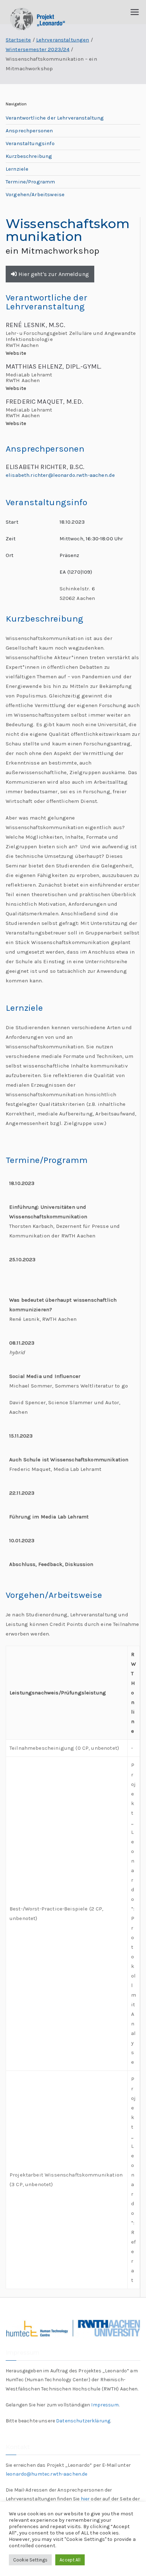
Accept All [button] (70, 2560)
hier (85, 2499)
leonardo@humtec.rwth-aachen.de (47, 2474)
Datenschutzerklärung (83, 2421)
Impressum (105, 2405)
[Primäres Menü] (135, 12)
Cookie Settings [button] (30, 2560)
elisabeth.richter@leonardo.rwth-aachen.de (60, 475)
